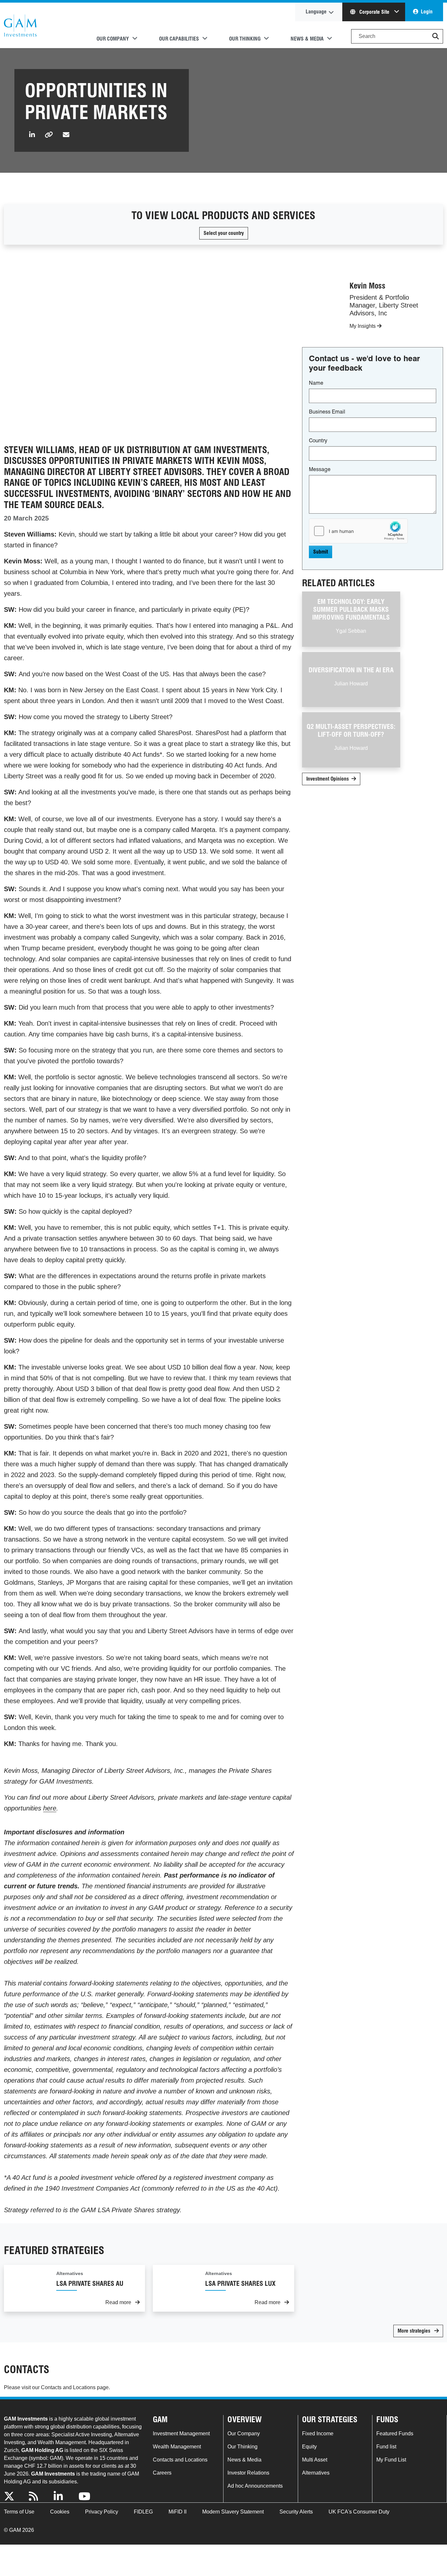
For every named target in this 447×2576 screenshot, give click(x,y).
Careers (162, 2473)
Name (316, 383)
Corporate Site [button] (374, 12)
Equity (309, 2447)
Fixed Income (318, 2434)
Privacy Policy (102, 2512)
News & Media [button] (307, 39)
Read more (119, 2302)
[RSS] (37, 2497)
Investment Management (181, 2434)
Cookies (60, 2512)
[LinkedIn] (62, 2497)
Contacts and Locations (68, 2387)
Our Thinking (242, 2447)
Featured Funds (395, 2434)
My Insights (363, 326)
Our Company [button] (113, 39)
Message (320, 469)
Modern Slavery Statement (233, 2512)
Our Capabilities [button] (179, 39)
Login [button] (427, 12)
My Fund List (391, 2460)
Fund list (386, 2447)
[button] (436, 36)
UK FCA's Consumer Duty (359, 2512)
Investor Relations (248, 2473)
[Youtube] (87, 2497)
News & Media (244, 2460)
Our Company (244, 2434)
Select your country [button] (224, 233)
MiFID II (178, 2512)
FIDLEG (143, 2512)
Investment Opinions (328, 779)
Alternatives (316, 2473)
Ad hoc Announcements (255, 2486)
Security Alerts (296, 2512)
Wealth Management (177, 2447)
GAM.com (20, 26)
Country (318, 441)
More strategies (415, 2331)
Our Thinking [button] (245, 39)
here (50, 1808)
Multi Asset (315, 2460)
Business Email (327, 412)
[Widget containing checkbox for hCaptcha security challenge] (358, 531)
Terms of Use (19, 2512)
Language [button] (316, 12)
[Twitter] (12, 2497)
